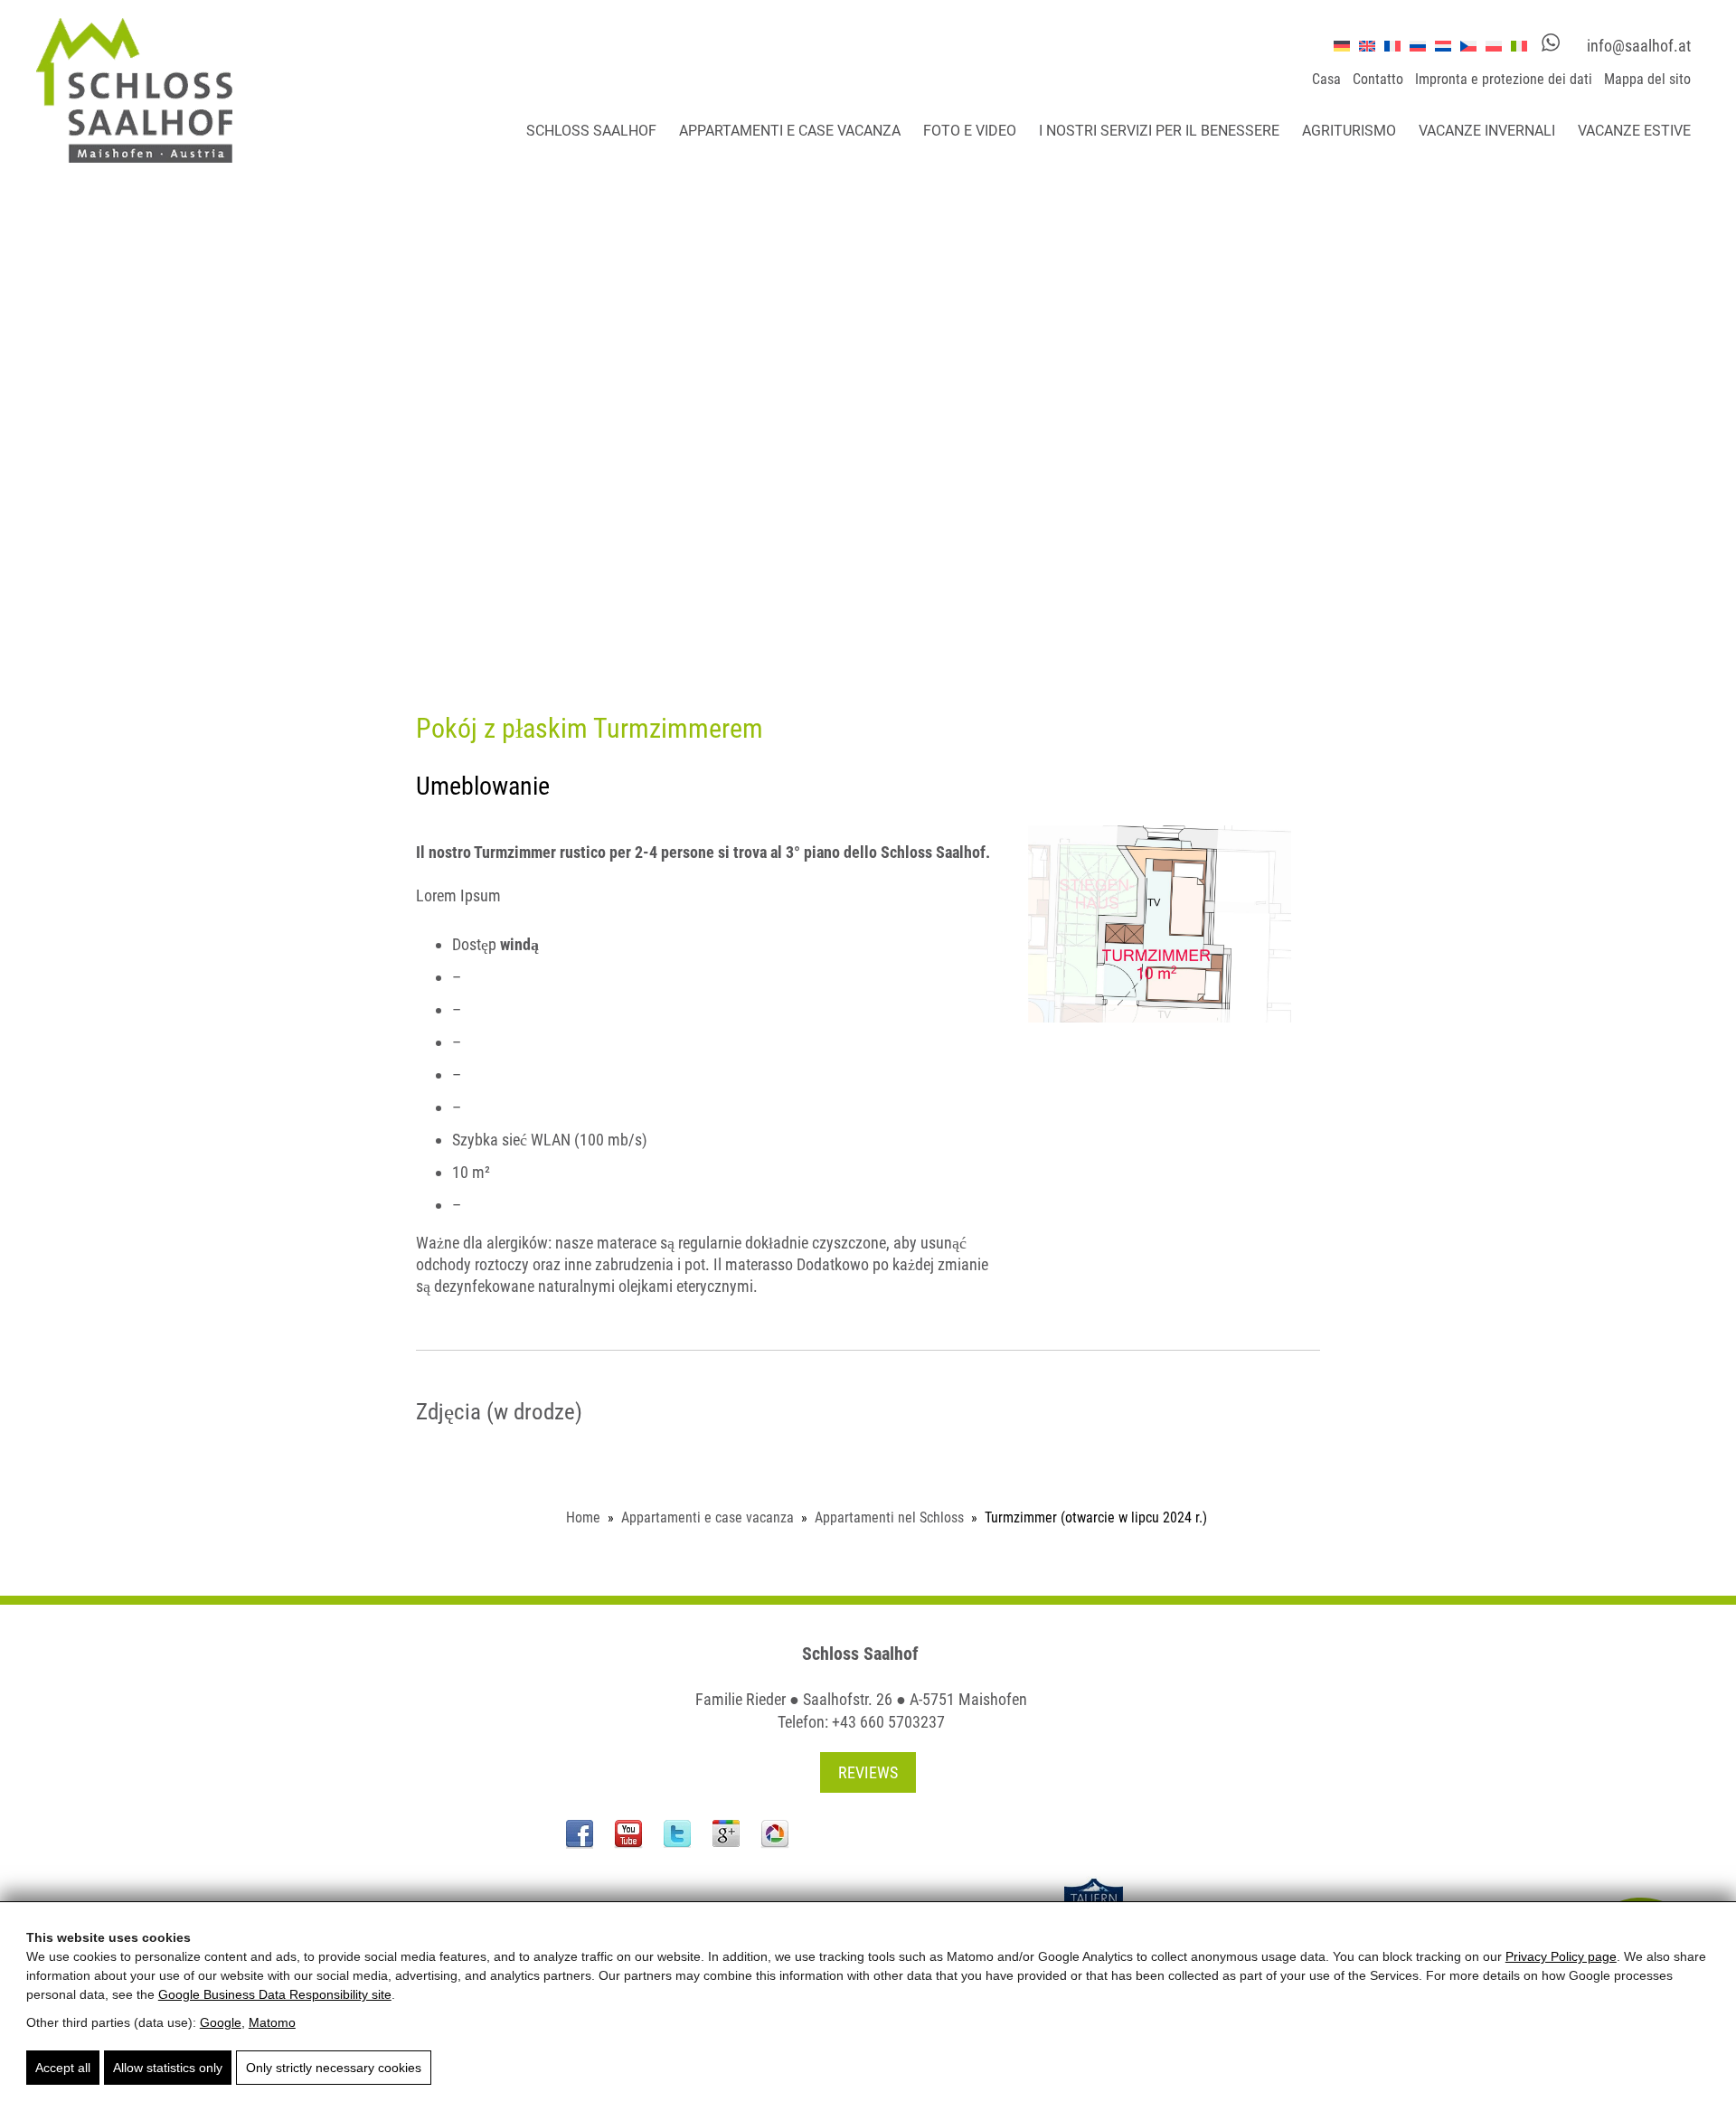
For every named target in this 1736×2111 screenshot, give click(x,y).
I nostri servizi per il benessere (1159, 131)
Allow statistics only (168, 2068)
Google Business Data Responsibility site (275, 1994)
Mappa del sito (1647, 79)
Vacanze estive (1634, 131)
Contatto (1378, 79)
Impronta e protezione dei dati (1504, 79)
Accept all (63, 2068)
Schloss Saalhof (591, 131)
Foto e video (970, 131)
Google (221, 2022)
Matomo (272, 2022)
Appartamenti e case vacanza (790, 131)
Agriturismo (1349, 131)
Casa (1326, 79)
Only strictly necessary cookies (334, 2068)
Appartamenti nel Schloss (889, 1517)
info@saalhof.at (1639, 46)
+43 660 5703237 (888, 1722)
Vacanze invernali (1487, 131)
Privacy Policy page (1561, 1956)
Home (583, 1517)
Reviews (868, 1772)
